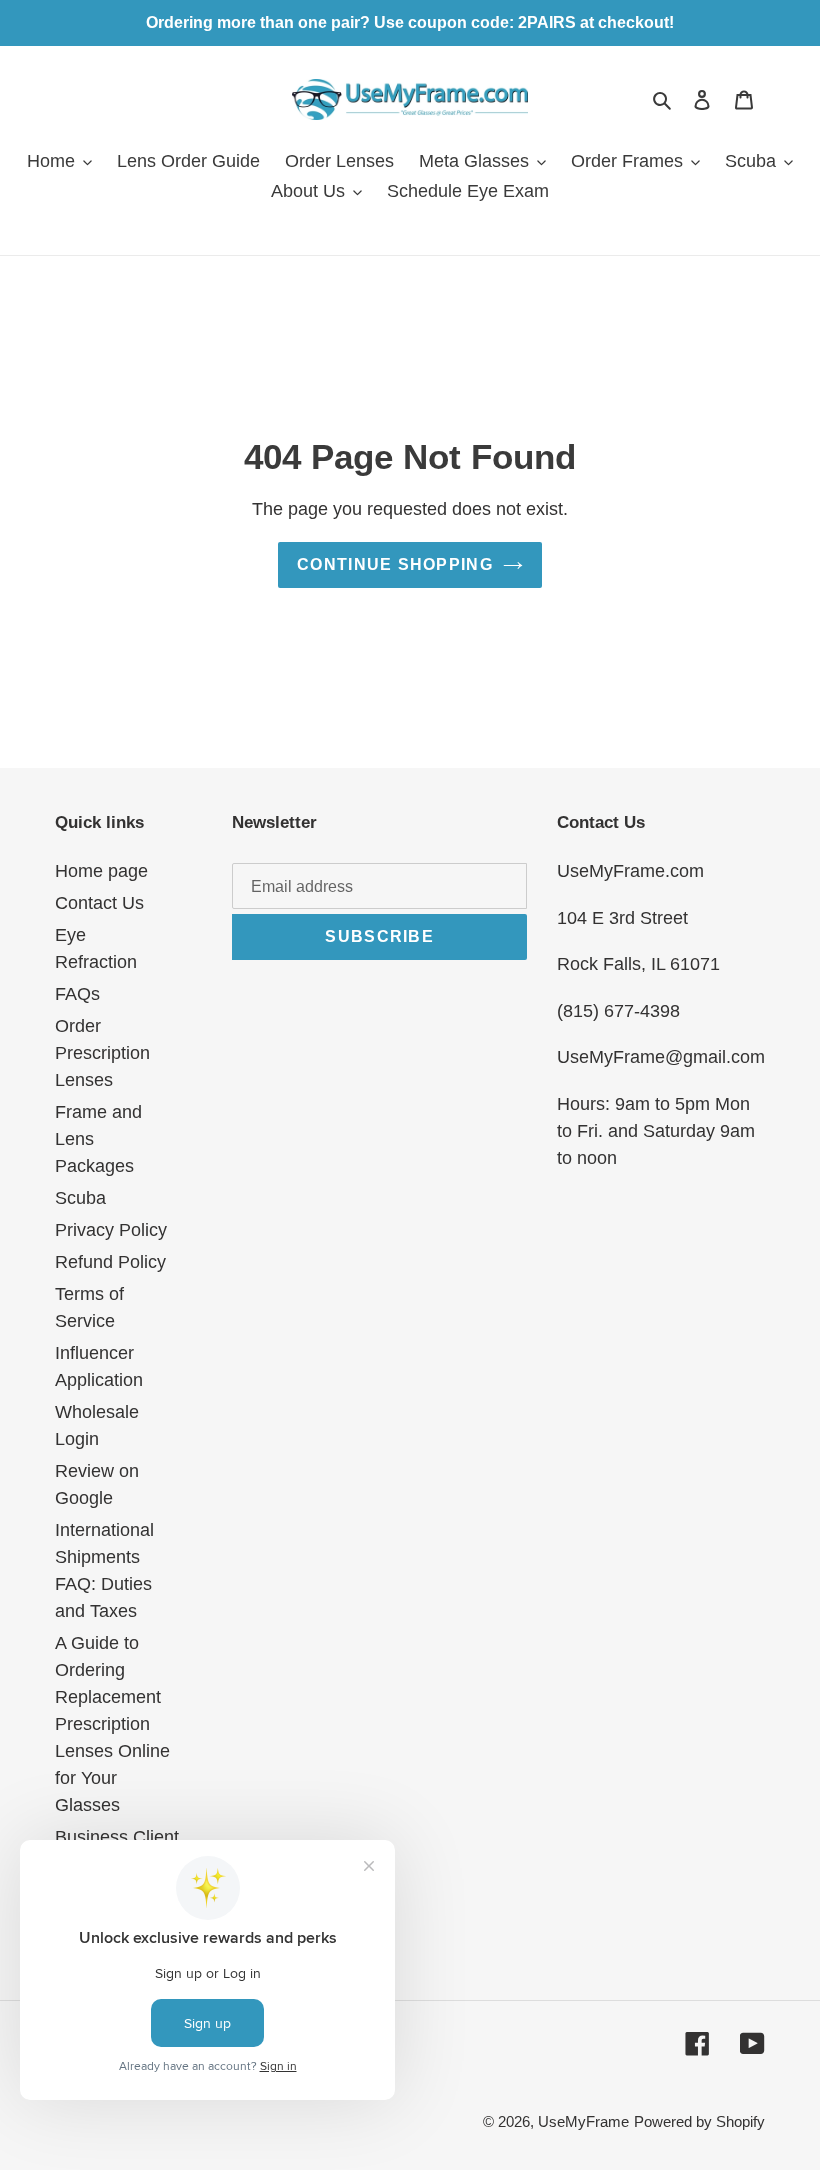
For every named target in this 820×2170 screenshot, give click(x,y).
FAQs (77, 994)
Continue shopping (395, 564)
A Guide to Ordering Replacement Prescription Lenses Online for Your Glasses (112, 1724)
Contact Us (99, 903)
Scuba (80, 1198)
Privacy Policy (111, 1230)
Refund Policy (110, 1262)
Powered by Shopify (699, 2121)
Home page (101, 871)
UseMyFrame (583, 2121)
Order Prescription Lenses (102, 1053)
